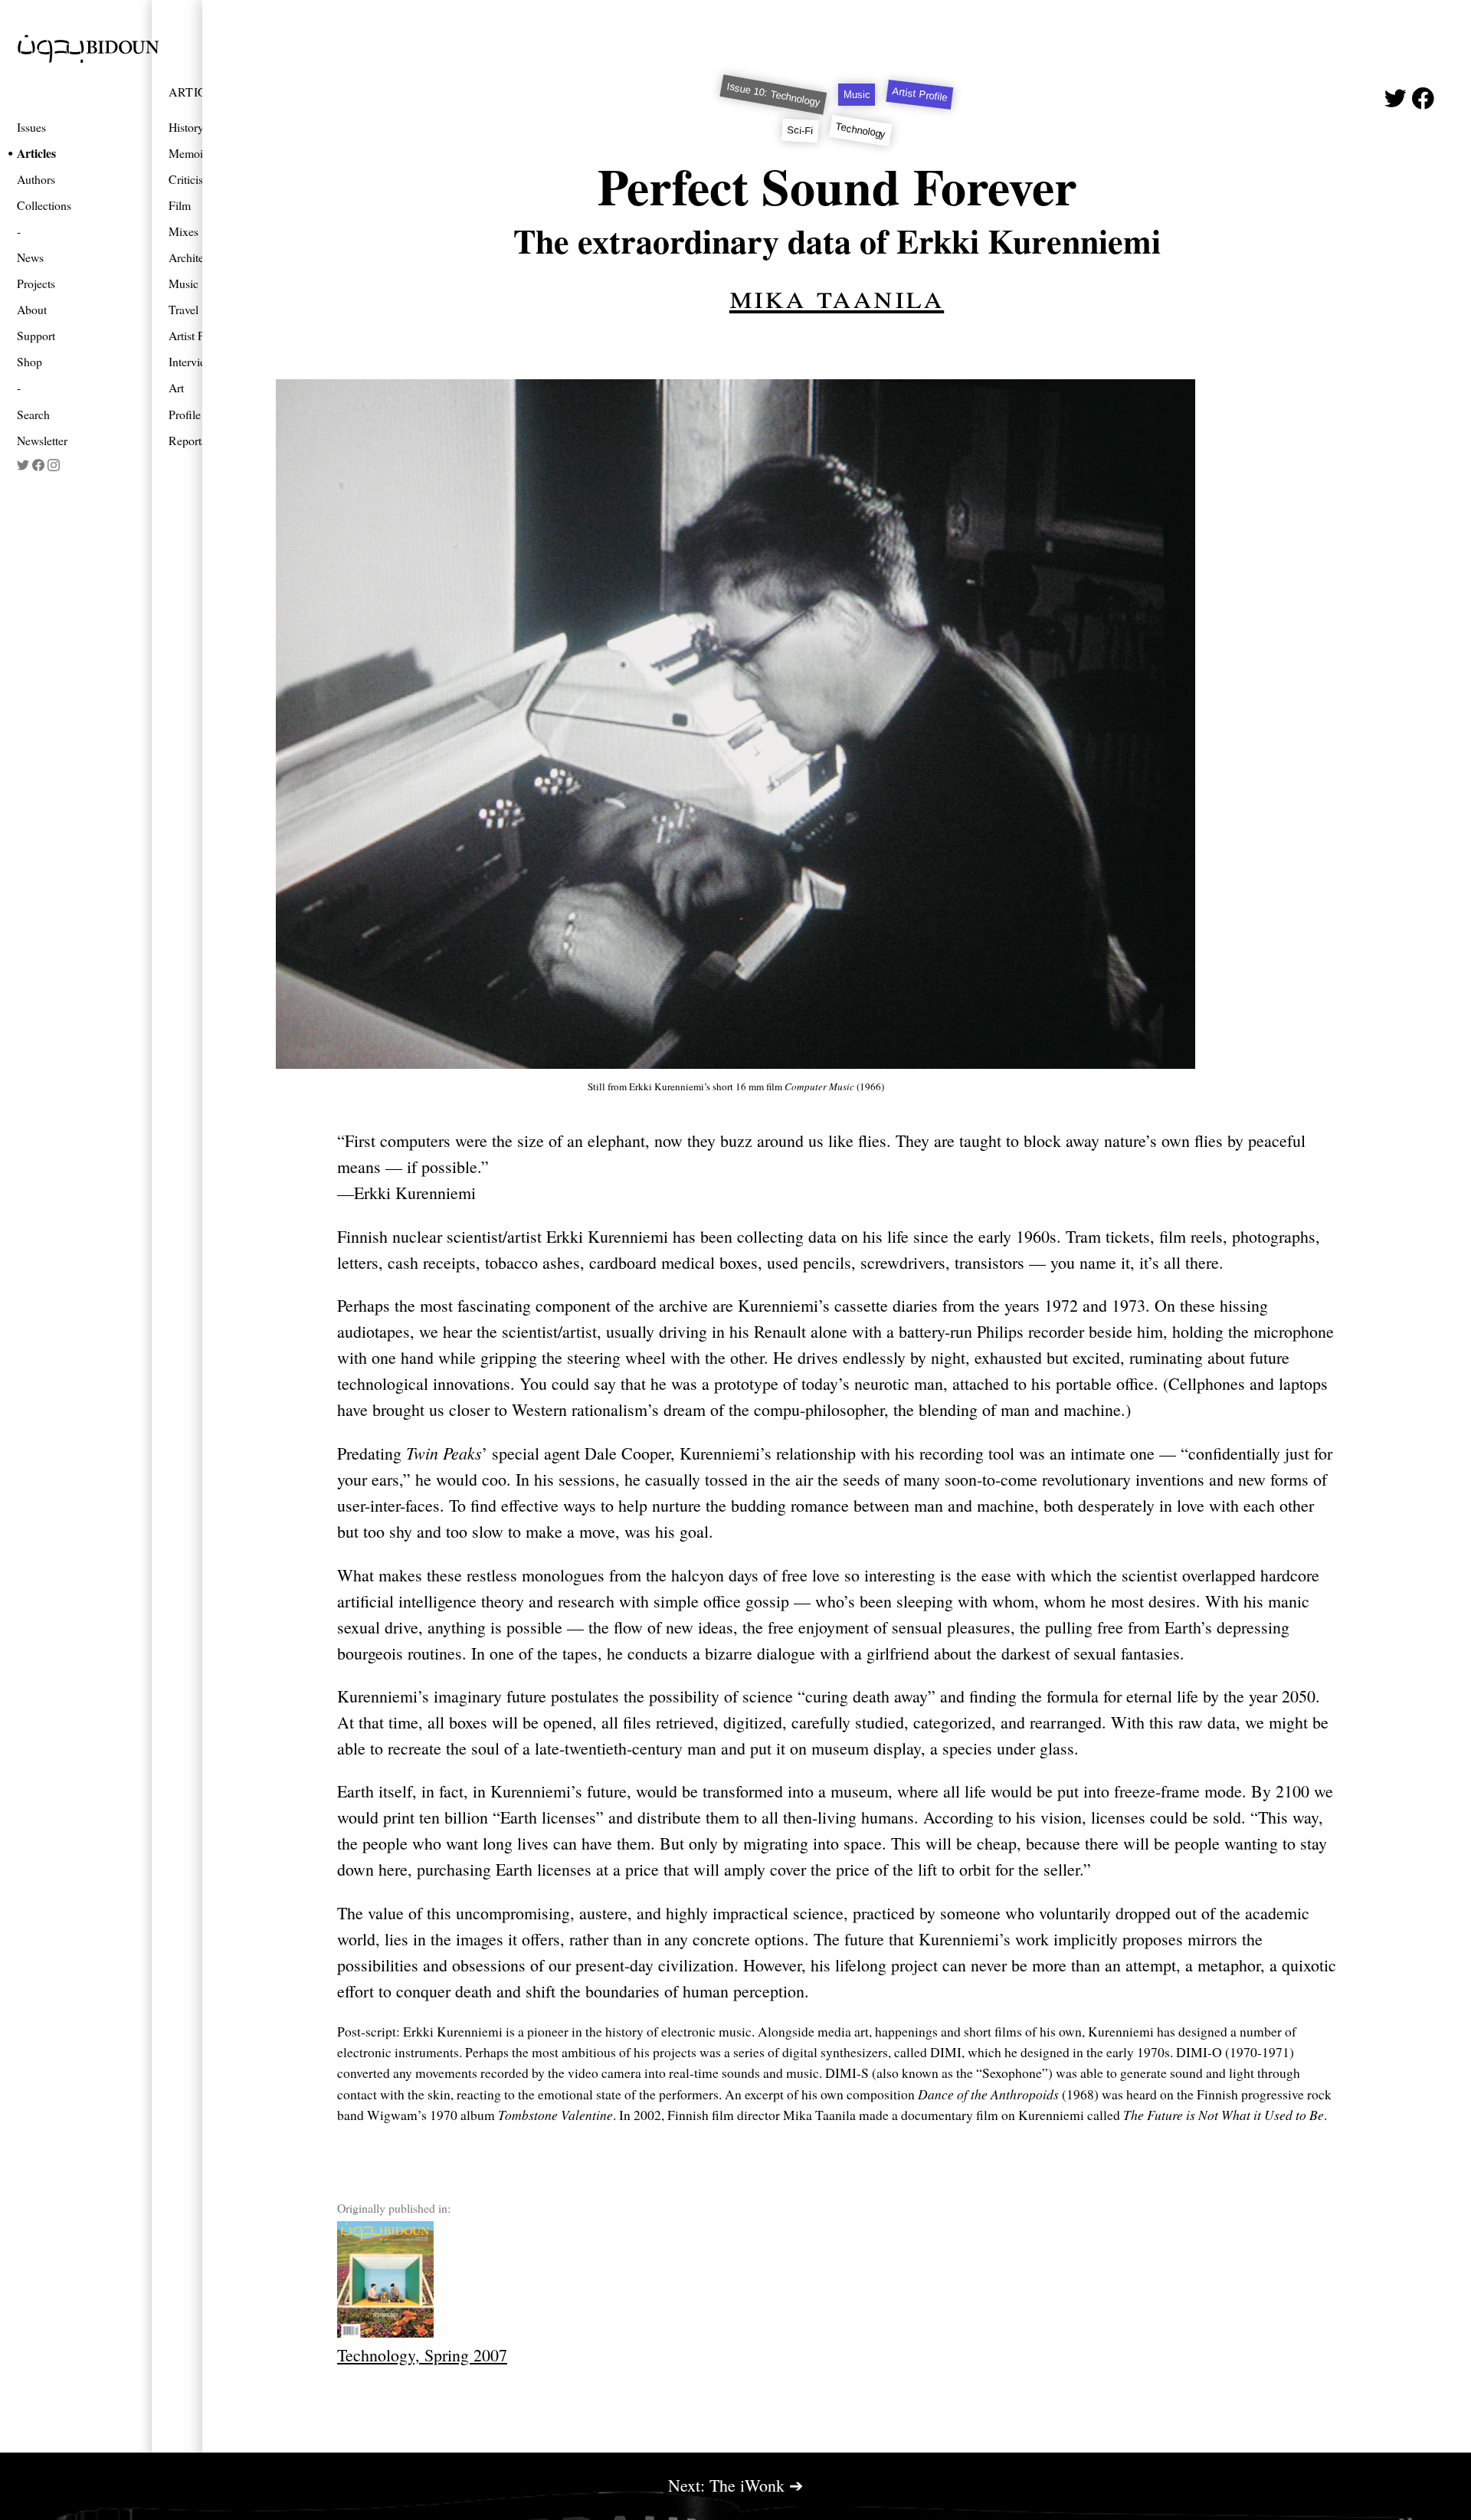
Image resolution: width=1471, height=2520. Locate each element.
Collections (44, 205)
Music (857, 95)
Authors (36, 179)
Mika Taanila (837, 295)
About (32, 309)
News (30, 257)
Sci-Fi (800, 131)
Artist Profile (920, 95)
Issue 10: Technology (773, 94)
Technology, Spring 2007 (422, 2355)
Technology (861, 130)
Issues (31, 127)
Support (36, 335)
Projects (36, 283)
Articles (36, 153)
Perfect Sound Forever (837, 186)
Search (33, 414)
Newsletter (42, 440)
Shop (29, 361)
